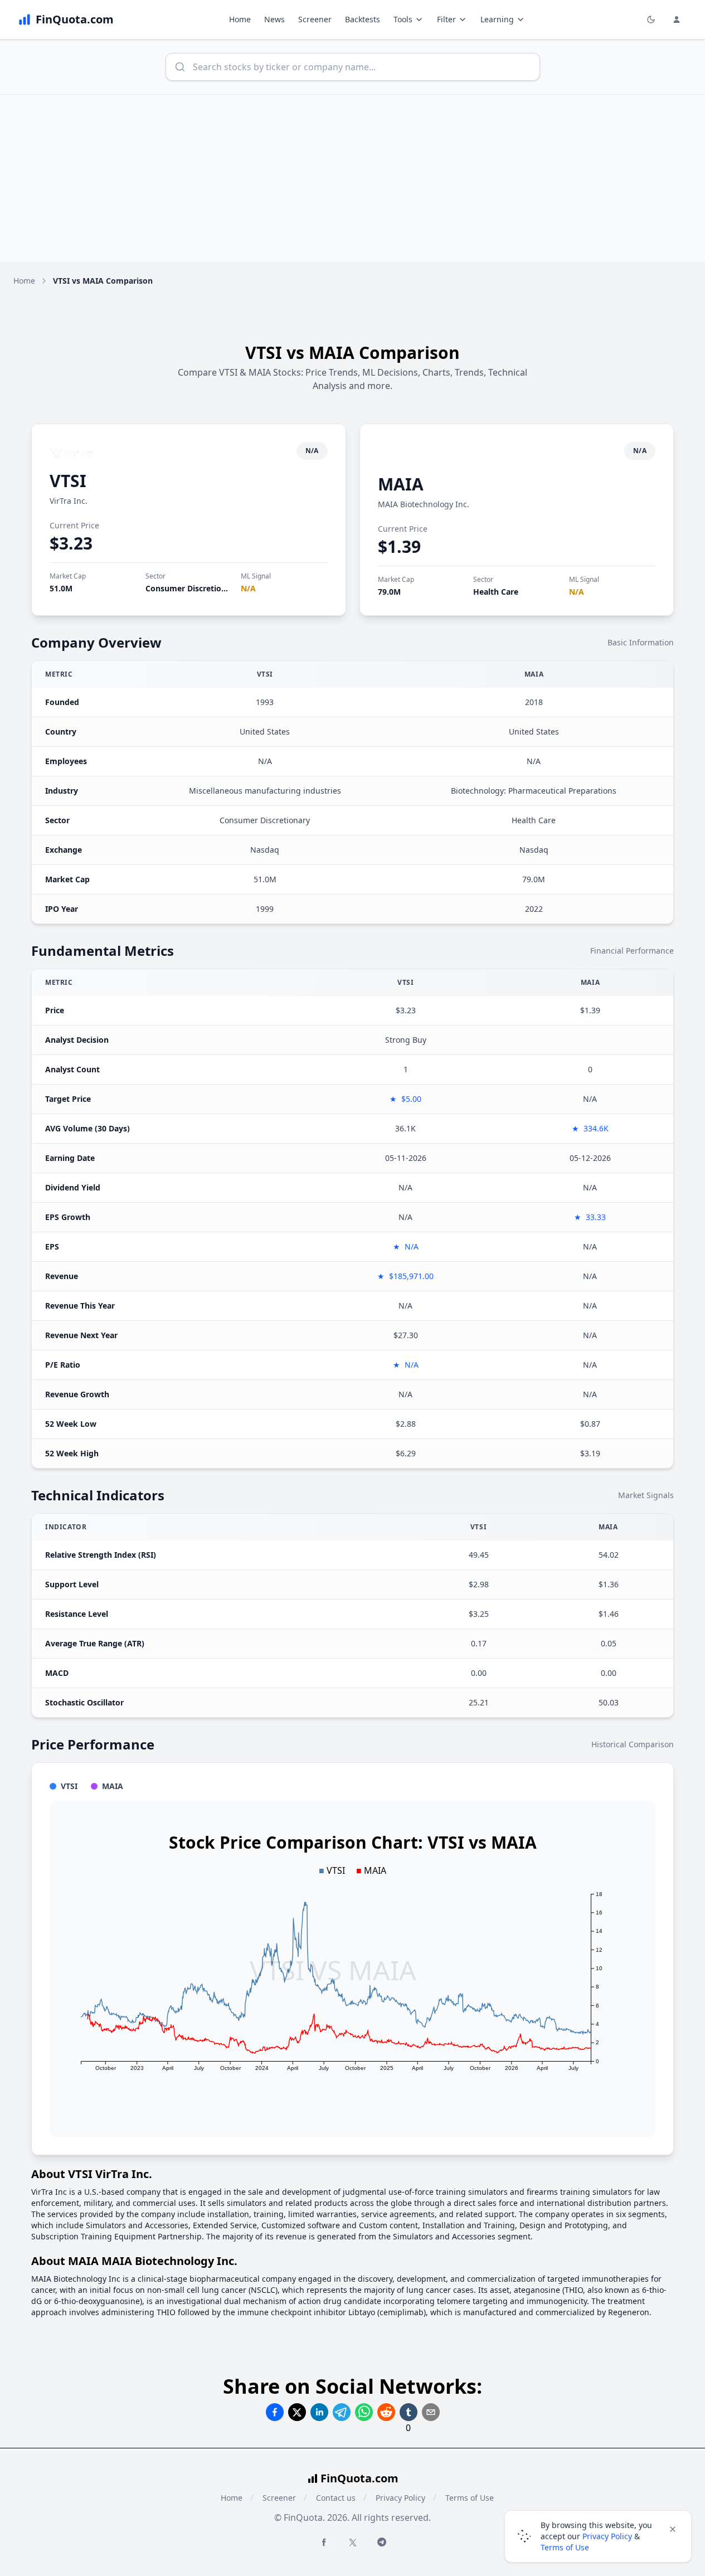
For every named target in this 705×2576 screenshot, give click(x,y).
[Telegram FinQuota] (382, 2542)
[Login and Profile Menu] (677, 20)
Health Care (496, 592)
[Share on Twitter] (297, 2412)
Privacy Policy (400, 2498)
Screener (315, 19)
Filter (446, 19)
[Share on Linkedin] (319, 2412)
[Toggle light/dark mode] (651, 20)
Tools (403, 19)
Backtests (363, 19)
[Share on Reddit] (386, 2412)
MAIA (401, 484)
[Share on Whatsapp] (364, 2412)
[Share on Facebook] (275, 2412)
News (274, 19)
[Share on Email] (431, 2412)
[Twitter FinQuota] (353, 2543)
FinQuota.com (359, 2478)
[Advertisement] (353, 178)
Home (240, 19)
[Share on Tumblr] (409, 2412)
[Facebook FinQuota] (324, 2542)
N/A (248, 588)
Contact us (336, 2498)
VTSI (68, 481)
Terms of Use (470, 2498)
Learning (497, 19)
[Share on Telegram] (342, 2412)
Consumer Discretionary (192, 588)
